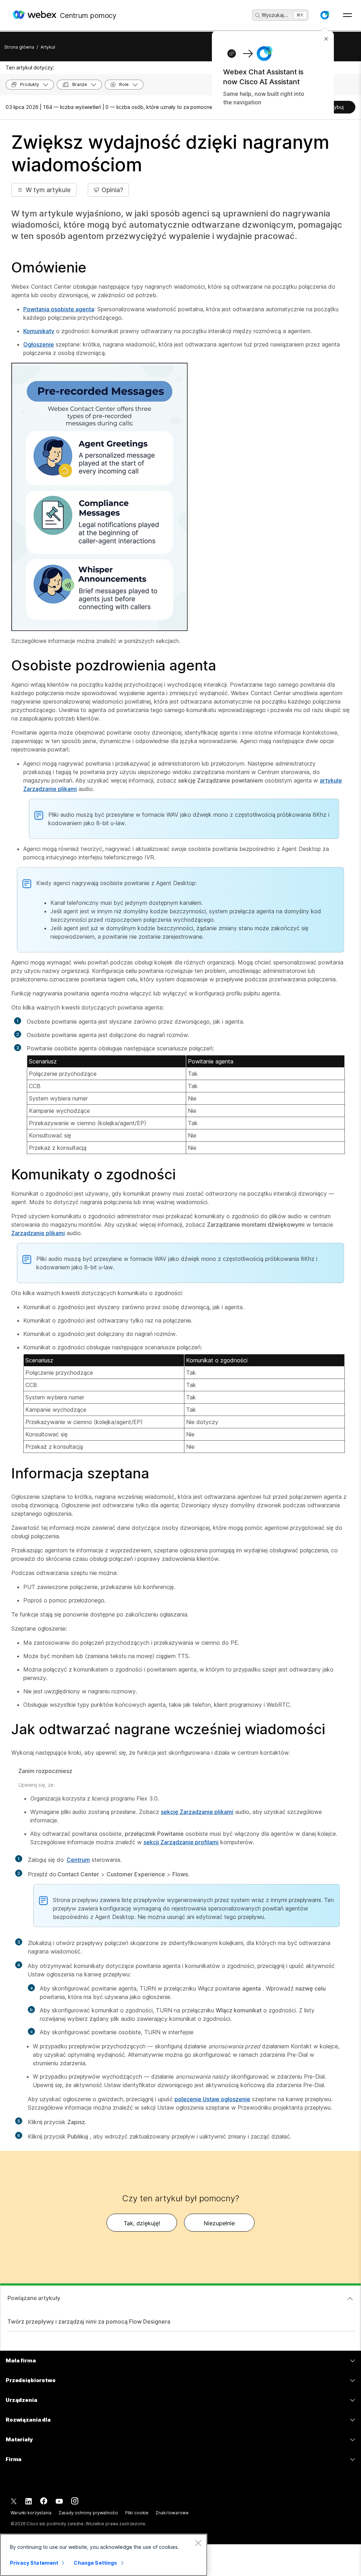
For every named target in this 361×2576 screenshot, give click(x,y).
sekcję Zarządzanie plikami (197, 1812)
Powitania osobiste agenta (59, 309)
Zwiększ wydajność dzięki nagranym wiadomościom (170, 154)
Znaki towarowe (172, 2513)
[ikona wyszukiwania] (258, 16)
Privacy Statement (34, 2563)
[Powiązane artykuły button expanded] (350, 2299)
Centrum (78, 1860)
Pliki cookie (137, 2513)
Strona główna (19, 47)
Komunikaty (39, 331)
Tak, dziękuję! (142, 2223)
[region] (104, 2555)
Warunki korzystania (31, 2513)
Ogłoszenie (39, 344)
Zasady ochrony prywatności (88, 2513)
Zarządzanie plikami (38, 1233)
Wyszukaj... (275, 15)
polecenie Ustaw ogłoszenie (212, 2099)
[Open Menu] (347, 15)
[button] (325, 15)
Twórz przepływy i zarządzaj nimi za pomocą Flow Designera (89, 2322)
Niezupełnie (219, 2223)
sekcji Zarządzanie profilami (181, 1842)
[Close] (198, 2543)
